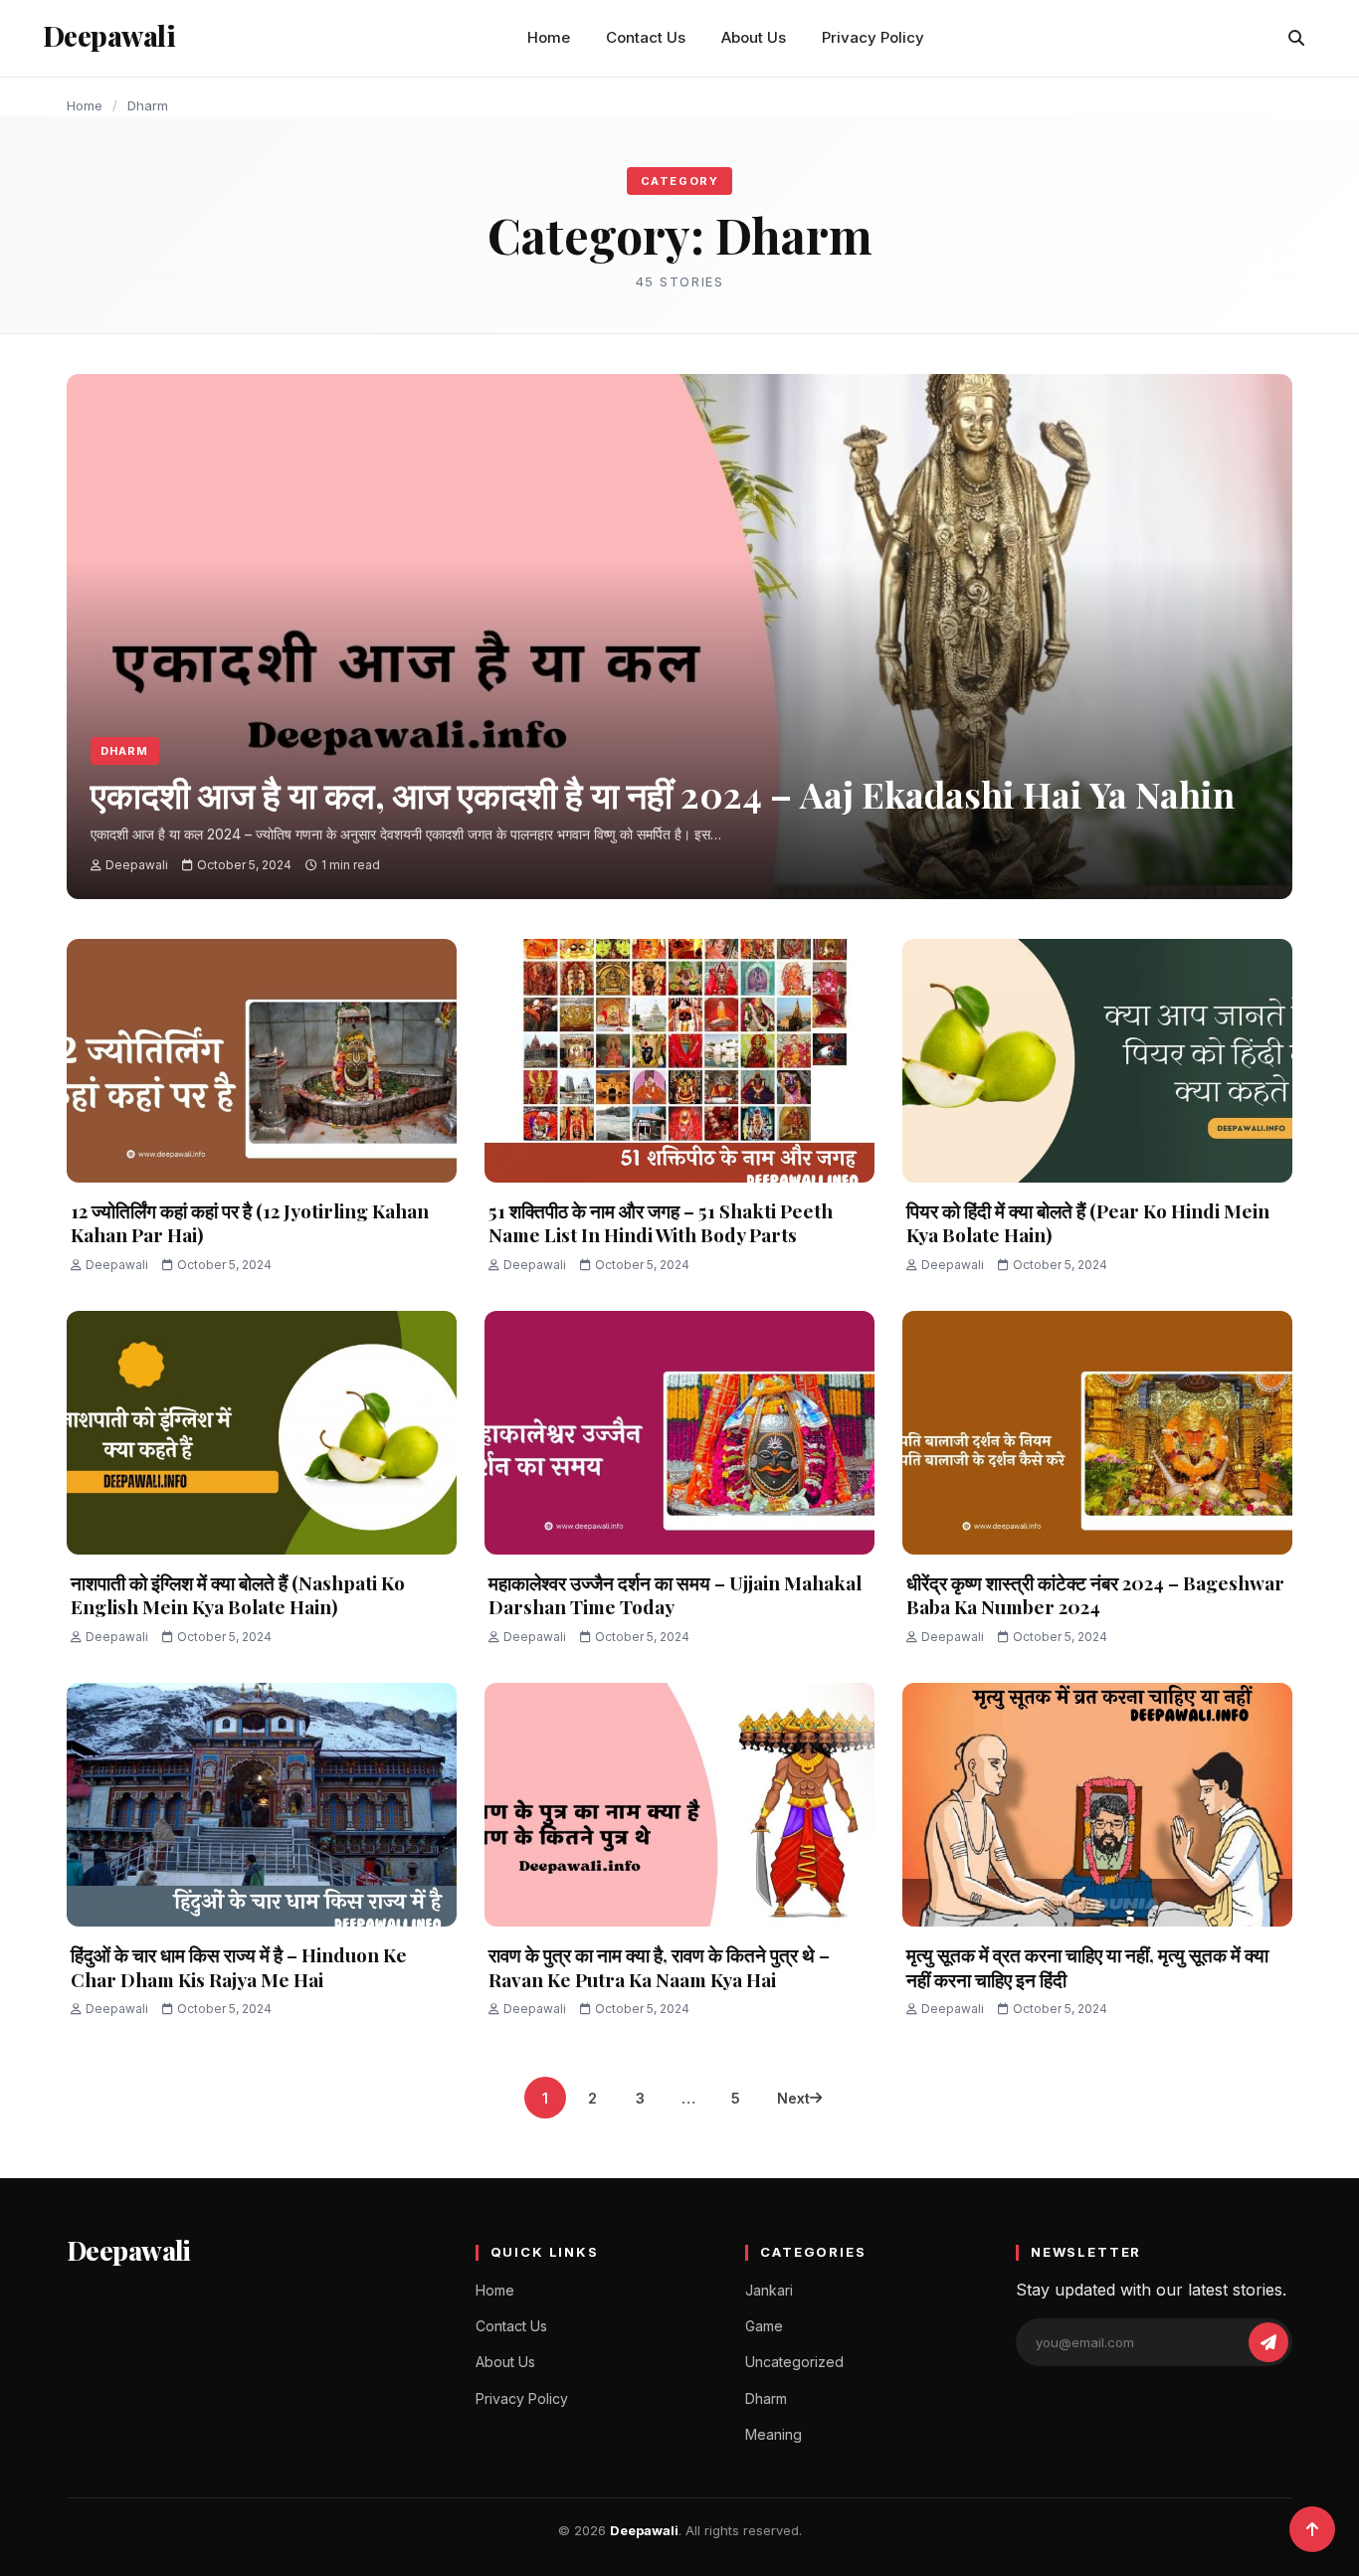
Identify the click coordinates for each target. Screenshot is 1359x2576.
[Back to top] (1312, 2529)
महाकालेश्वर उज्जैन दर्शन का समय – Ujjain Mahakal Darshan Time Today (675, 1595)
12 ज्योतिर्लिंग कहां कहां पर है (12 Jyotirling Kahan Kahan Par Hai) (250, 1223)
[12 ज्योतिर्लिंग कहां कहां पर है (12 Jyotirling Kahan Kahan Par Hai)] (262, 1061)
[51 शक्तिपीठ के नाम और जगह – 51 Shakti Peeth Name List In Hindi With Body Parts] (679, 1061)
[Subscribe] (1268, 2342)
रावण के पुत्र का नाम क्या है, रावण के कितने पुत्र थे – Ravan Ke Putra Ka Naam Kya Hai (659, 1967)
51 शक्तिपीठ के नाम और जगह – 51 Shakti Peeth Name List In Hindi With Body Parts (661, 1223)
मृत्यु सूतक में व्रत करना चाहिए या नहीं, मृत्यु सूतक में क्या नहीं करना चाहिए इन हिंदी (1087, 1967)
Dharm (125, 751)
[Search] (1296, 38)
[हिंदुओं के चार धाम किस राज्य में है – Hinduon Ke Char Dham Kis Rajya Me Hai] (262, 1805)
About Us (754, 37)
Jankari (769, 2290)
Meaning (774, 2434)
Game (764, 2326)
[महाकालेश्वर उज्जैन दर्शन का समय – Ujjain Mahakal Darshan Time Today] (679, 1433)
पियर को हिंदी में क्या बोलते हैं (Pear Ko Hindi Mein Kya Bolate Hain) (1088, 1223)
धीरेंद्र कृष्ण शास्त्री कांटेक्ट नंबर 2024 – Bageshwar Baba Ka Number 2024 (1095, 1595)
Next (793, 2098)
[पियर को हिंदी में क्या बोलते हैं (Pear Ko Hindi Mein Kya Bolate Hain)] (1097, 1061)
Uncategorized (794, 2362)
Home (549, 37)
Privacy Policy (873, 37)
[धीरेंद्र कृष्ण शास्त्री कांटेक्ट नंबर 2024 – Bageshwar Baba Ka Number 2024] (1097, 1433)
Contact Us (646, 37)
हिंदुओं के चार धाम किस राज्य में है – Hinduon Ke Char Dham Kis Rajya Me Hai (239, 1967)
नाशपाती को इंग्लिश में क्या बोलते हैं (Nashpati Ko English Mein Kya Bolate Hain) (238, 1595)
